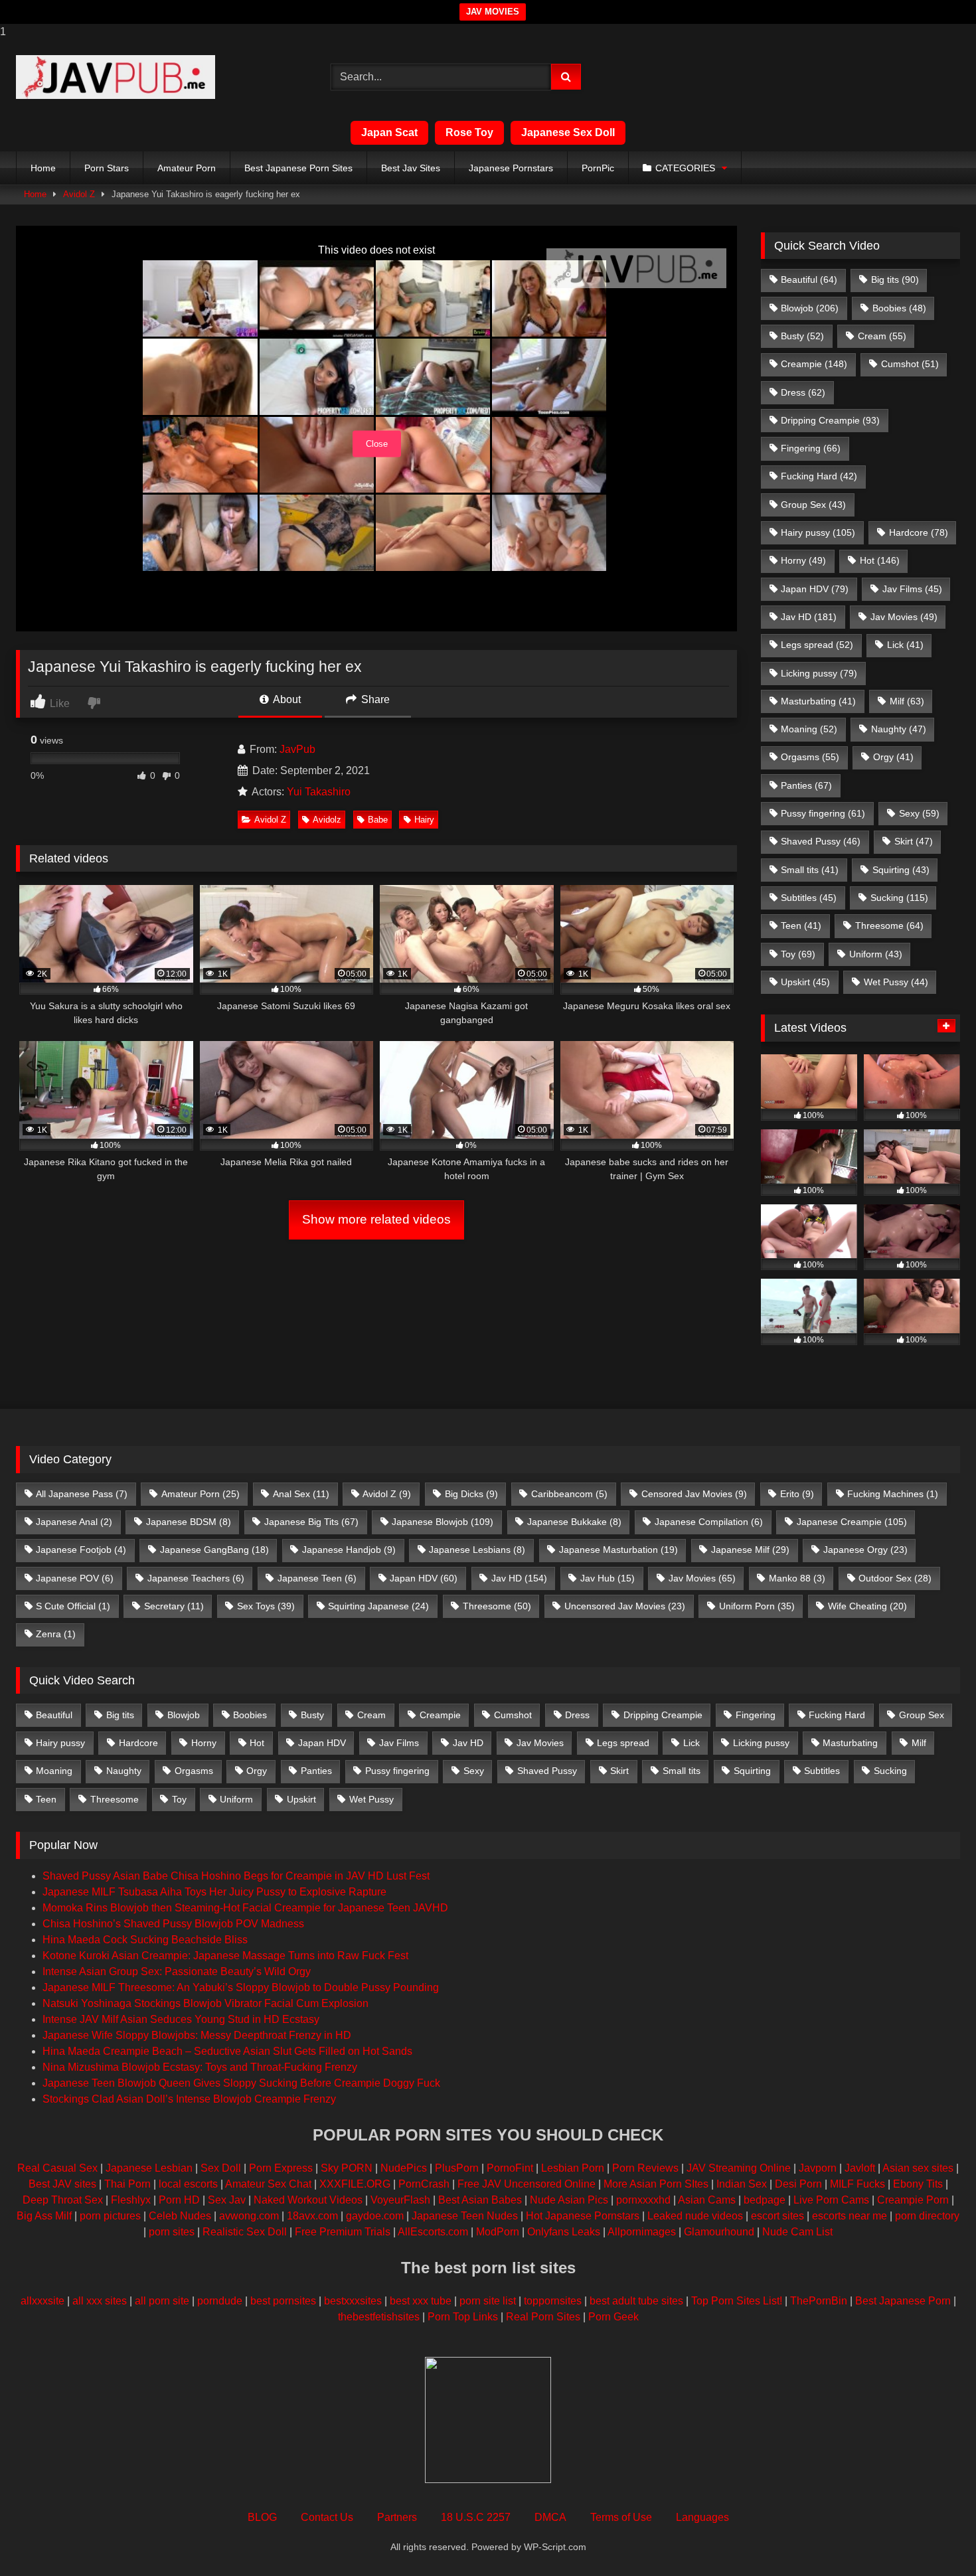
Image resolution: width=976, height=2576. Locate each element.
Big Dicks (471, 1494)
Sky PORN (347, 2168)
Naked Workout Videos (308, 2200)
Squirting (901, 870)
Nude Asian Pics (569, 2200)
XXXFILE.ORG (355, 2184)
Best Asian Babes (480, 2200)
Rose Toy (469, 132)
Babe (378, 820)
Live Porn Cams (831, 2200)
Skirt (914, 841)
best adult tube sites (636, 2301)
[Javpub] (116, 77)
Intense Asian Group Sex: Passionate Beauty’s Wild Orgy (177, 1972)
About (286, 699)
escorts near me (850, 2216)
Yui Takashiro (319, 792)
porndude (220, 2301)
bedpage (766, 2200)
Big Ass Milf (44, 2216)
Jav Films (912, 589)
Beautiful (809, 280)
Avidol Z (79, 194)
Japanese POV (75, 1578)
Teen (801, 926)
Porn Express (281, 2168)
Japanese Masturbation (618, 1550)
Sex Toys (266, 1606)
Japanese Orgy (865, 1550)
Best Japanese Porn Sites (298, 168)
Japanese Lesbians (477, 1550)
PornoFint (510, 2168)
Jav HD (809, 617)
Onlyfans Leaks (564, 2232)
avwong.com (249, 2216)
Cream (882, 336)
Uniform (876, 954)
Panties (806, 785)
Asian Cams (707, 2200)
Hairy (424, 820)
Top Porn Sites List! (737, 2301)
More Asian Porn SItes (656, 2184)
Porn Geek (613, 2317)
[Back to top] (935, 2539)
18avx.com (312, 2216)
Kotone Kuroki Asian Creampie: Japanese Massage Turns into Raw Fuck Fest (225, 1956)
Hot (880, 560)
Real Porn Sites (543, 2317)
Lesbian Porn (573, 2168)
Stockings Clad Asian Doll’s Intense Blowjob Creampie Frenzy (189, 2099)
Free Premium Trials (343, 2232)
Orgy (893, 757)
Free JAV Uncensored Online (527, 2184)
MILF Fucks (857, 2184)
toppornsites (553, 2301)
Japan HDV (815, 589)
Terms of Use (621, 2517)
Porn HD (179, 2200)
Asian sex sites (918, 2168)
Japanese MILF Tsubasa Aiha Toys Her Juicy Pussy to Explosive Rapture (214, 1892)
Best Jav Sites (411, 168)
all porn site (162, 2301)
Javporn (818, 2168)
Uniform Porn (757, 1606)
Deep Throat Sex (63, 2200)
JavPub (297, 749)
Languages (702, 2517)
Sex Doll (221, 2168)
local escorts (188, 2184)
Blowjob (810, 308)
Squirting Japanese (378, 1606)
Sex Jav (227, 2200)
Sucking (899, 898)
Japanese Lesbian (149, 2168)
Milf (907, 701)
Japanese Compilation (709, 1522)
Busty (802, 336)
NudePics (404, 2168)
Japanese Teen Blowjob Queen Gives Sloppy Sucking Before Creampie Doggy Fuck (241, 2083)
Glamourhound (719, 2232)
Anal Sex (301, 1494)
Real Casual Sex (57, 2168)
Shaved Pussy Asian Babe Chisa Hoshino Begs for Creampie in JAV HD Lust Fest (236, 1876)
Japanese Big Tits (311, 1522)
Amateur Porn (187, 168)
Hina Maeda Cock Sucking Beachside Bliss (145, 1940)
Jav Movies (904, 617)
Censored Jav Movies (694, 1494)
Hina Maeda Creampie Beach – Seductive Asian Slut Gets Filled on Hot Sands (227, 2051)
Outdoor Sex (895, 1578)
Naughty (899, 729)
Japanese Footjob (81, 1550)
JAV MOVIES (493, 12)
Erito (797, 1494)
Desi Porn (798, 2184)
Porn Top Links (463, 2317)
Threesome (889, 926)
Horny (803, 560)
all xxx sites (100, 2301)
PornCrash (424, 2184)
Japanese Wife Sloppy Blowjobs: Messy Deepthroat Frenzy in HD (197, 2035)
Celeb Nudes (180, 2216)
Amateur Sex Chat (268, 2184)
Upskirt (805, 982)
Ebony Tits (918, 2184)
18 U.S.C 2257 (476, 2517)
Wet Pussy (896, 982)
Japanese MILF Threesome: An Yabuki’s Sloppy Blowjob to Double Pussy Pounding (241, 1987)
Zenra (56, 1634)
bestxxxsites (353, 2301)
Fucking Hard (819, 476)
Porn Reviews (645, 2168)
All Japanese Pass (82, 1494)
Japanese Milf (750, 1550)
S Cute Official (73, 1606)
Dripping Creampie (830, 420)
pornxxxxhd (643, 2200)
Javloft (860, 2168)
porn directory (927, 2216)
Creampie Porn (913, 2200)
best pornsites (283, 2301)
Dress (803, 392)
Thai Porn (127, 2184)
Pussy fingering (823, 813)
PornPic (598, 168)
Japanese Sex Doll (568, 132)
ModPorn (498, 2232)
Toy (798, 954)
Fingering (811, 448)
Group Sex (813, 505)
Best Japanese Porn (903, 2301)
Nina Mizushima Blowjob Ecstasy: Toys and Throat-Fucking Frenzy (200, 2067)
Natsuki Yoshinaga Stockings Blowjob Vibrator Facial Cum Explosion (205, 2003)
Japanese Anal (74, 1522)
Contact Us (327, 2517)
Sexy (919, 813)
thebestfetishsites (379, 2317)
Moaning (809, 729)
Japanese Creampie (852, 1522)
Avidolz (327, 820)
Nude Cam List (797, 2232)
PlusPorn (457, 2168)
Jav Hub (608, 1578)
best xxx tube (421, 2301)
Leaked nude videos (695, 2216)
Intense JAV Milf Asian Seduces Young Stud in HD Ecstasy (181, 2019)
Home (43, 168)
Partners (397, 2517)
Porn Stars (107, 168)
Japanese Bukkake (574, 1522)
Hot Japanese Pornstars (583, 2216)
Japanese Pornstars (511, 168)
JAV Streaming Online (739, 2168)
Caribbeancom (569, 1494)
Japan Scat (389, 132)
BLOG (262, 2517)
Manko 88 (797, 1578)
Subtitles (809, 898)
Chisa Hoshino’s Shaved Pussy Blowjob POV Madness (173, 1924)
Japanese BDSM (189, 1522)
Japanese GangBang (214, 1550)
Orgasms (810, 757)
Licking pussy (819, 673)
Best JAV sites (62, 2184)
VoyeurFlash (400, 2200)
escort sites (777, 2216)
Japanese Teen (317, 1578)
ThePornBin (819, 2301)
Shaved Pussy (821, 841)
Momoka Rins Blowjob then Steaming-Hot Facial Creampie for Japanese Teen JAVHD (245, 1908)
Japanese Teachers (196, 1578)
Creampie (814, 364)
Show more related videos (376, 1219)
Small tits (810, 870)
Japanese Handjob (349, 1550)
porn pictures (110, 2216)
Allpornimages (642, 2232)
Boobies (899, 308)
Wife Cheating (867, 1606)
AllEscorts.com (433, 2232)
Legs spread (817, 645)
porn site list (488, 2301)
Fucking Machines (893, 1494)
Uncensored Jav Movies (625, 1606)
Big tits (895, 280)
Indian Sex (742, 2184)
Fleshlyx (131, 2200)
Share (374, 699)
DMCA (550, 2517)
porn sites (172, 2232)
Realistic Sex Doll (245, 2232)
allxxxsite (42, 2301)
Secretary (174, 1606)
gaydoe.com (375, 2216)
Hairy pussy (818, 532)
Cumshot (910, 364)
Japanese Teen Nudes (465, 2216)
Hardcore (919, 532)
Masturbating (818, 701)
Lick (905, 645)
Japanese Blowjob (443, 1522)
